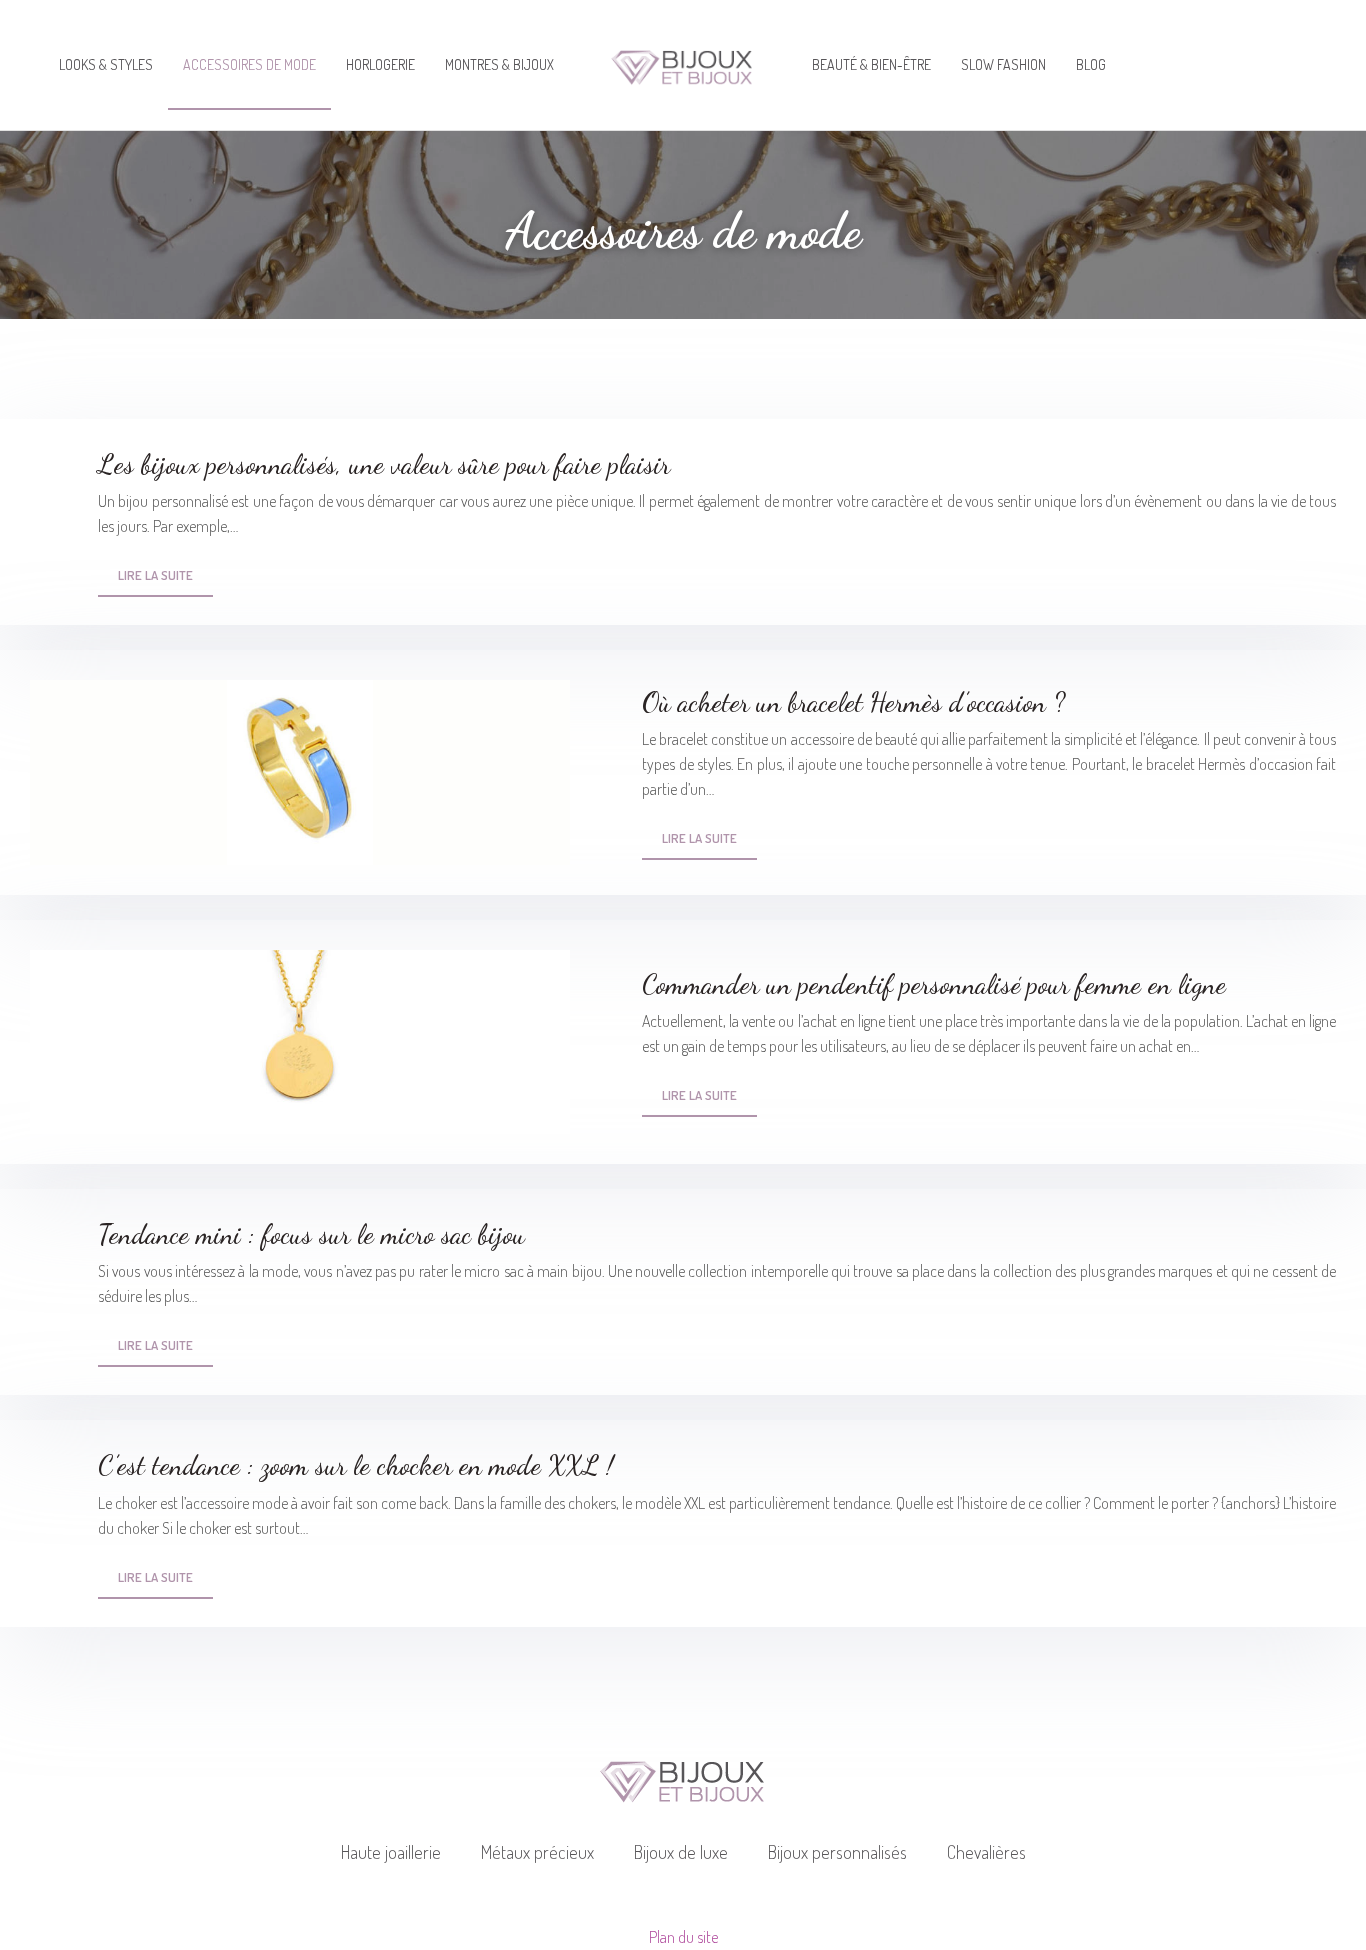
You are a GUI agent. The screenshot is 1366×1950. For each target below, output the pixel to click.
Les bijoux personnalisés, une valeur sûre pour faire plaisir (384, 464)
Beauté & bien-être (871, 64)
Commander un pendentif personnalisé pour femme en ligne (934, 984)
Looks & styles (106, 64)
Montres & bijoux (499, 64)
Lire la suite (155, 575)
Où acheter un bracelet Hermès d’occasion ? (853, 702)
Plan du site (683, 1937)
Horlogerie (380, 64)
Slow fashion (1003, 64)
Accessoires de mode (249, 64)
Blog (1091, 64)
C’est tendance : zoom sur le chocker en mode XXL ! (356, 1465)
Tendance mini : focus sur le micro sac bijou (311, 1234)
